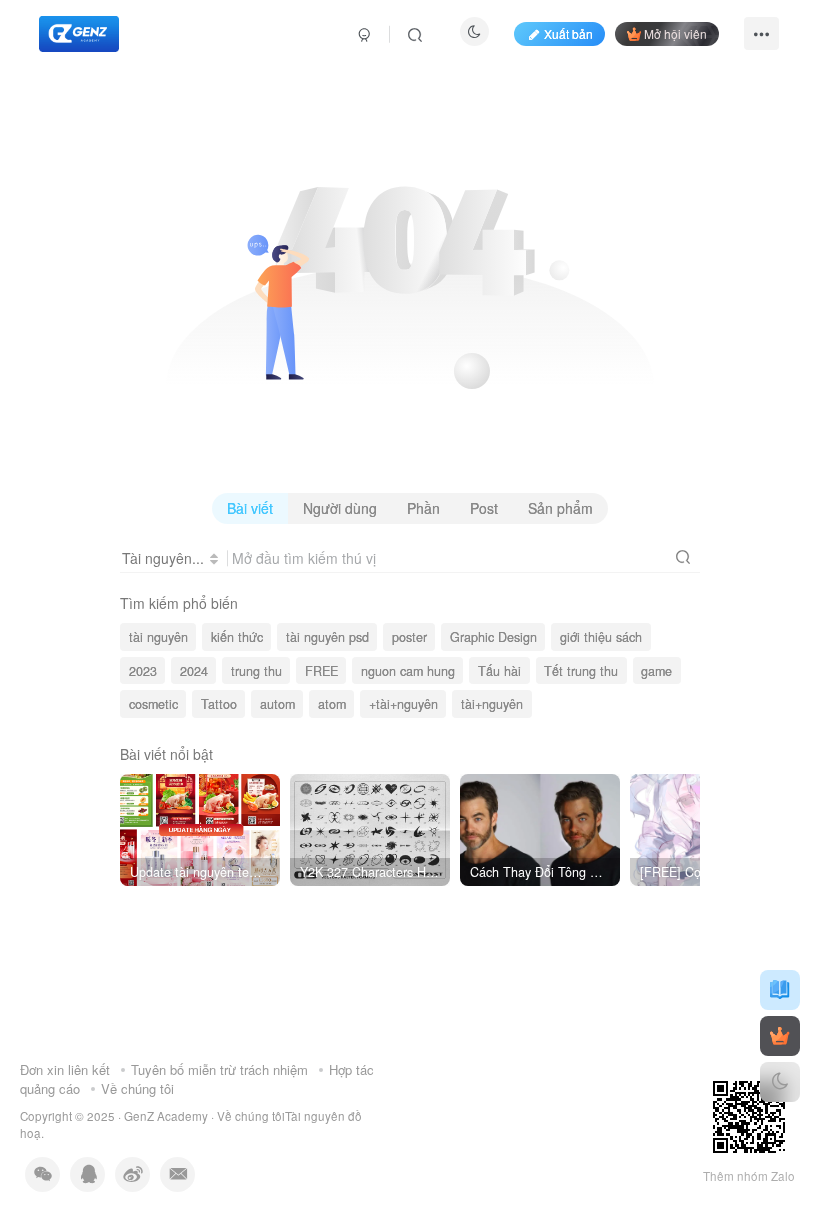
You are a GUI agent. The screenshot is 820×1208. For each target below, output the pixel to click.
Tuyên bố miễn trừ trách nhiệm (219, 1069)
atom (332, 704)
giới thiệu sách (601, 637)
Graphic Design (493, 637)
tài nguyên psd (327, 637)
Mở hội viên (675, 33)
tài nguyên (158, 637)
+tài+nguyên (403, 704)
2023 (143, 671)
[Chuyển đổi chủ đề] (780, 1082)
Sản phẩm (560, 508)
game (656, 671)
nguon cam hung (408, 671)
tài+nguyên (492, 704)
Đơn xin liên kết (65, 1069)
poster (409, 637)
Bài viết (250, 508)
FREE (321, 671)
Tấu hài (499, 671)
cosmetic (153, 704)
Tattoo (219, 704)
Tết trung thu (581, 671)
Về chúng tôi (137, 1088)
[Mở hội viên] (780, 1036)
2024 (194, 671)
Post (484, 508)
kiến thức (237, 637)
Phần (423, 508)
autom (277, 704)
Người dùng (340, 508)
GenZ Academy (166, 1116)
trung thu (256, 671)
